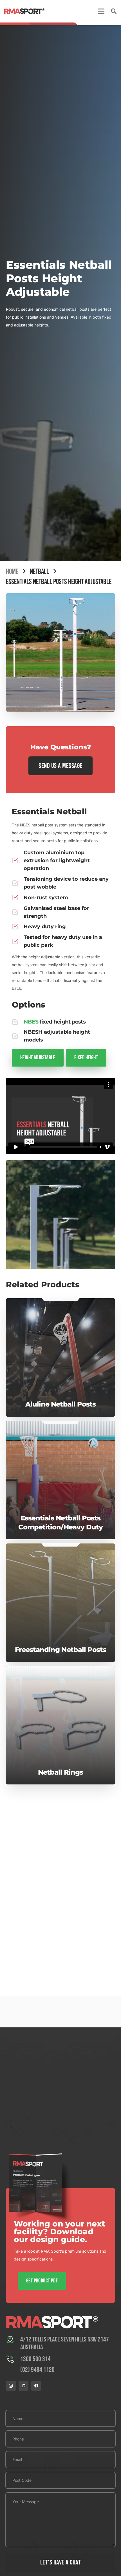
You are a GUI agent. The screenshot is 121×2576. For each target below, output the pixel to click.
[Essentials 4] (60, 1215)
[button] (114, 11)
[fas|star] (13, 2341)
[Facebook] (36, 2386)
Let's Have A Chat (60, 2562)
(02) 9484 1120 (37, 2370)
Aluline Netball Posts (60, 1352)
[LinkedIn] (23, 2386)
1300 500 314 (35, 2359)
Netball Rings (61, 1707)
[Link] (24, 11)
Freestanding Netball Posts (60, 1598)
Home (12, 572)
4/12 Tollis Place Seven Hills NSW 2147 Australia (65, 2343)
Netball (39, 572)
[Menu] (101, 11)
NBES (31, 1022)
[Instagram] (11, 2386)
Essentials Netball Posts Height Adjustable (59, 582)
